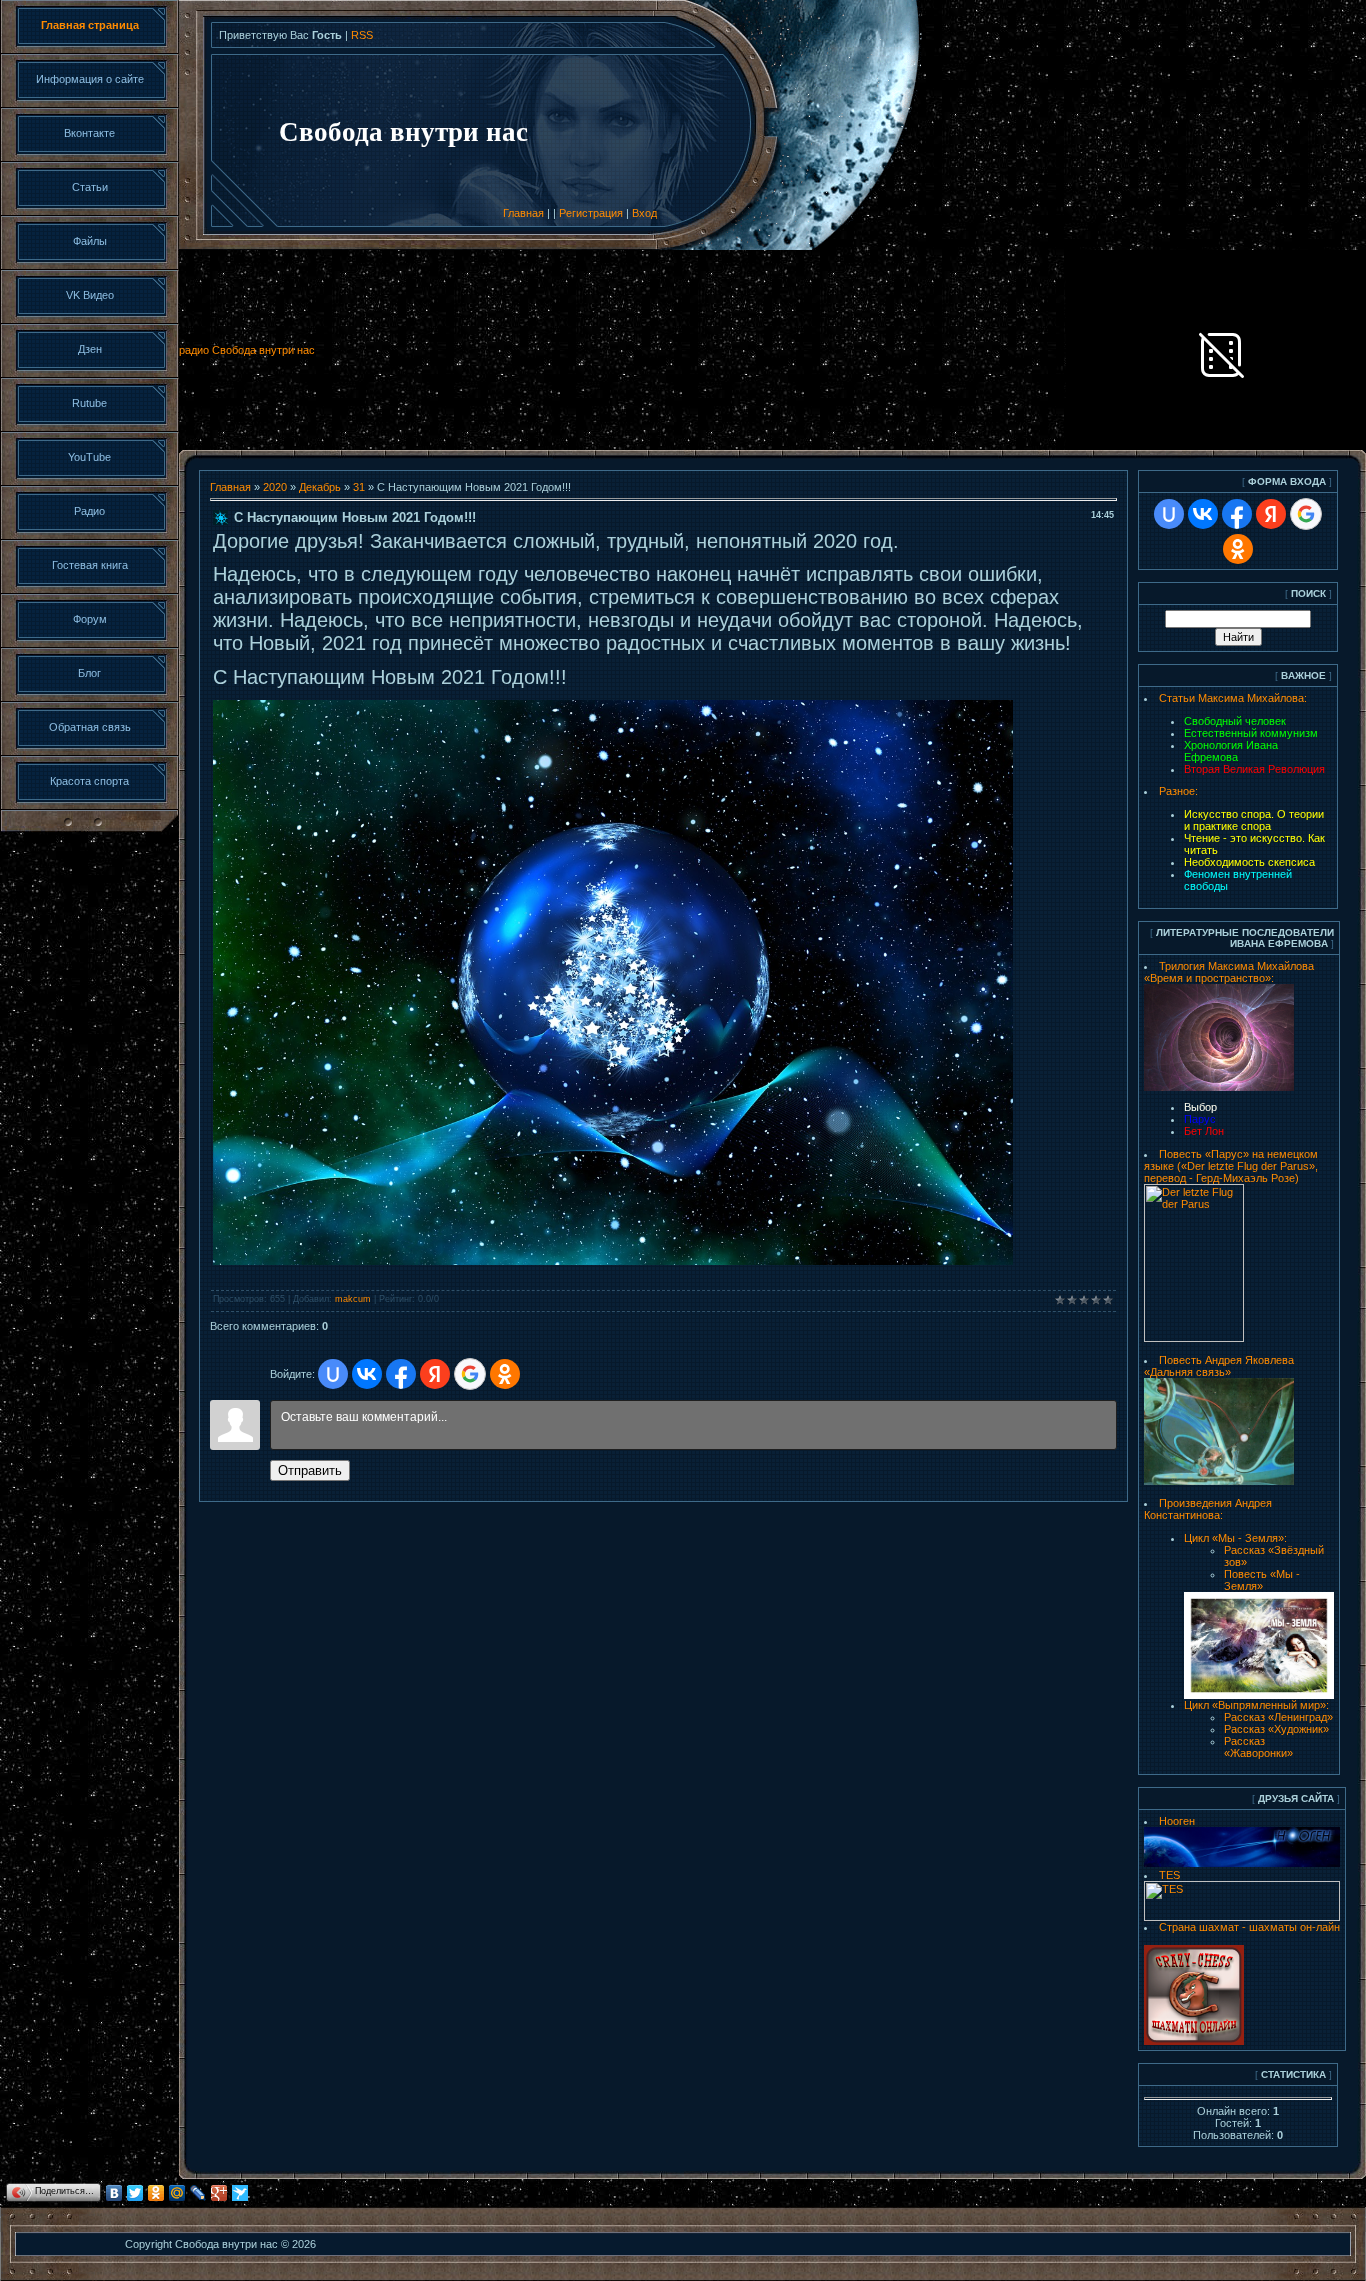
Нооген (1177, 1821)
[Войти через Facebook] (401, 1374)
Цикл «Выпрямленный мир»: (1256, 1705)
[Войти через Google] (470, 1374)
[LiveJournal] (198, 2193)
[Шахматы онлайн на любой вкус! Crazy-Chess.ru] (1194, 2041)
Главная (523, 213)
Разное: (1178, 791)
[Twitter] (135, 2193)
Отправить (310, 1470)
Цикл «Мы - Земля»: (1235, 1538)
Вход (644, 213)
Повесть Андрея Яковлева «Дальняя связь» (1219, 1366)
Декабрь (320, 487)
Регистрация (591, 213)
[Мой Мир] (177, 2193)
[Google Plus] (219, 2193)
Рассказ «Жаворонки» (1258, 1747)
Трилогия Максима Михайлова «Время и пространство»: (1229, 972)
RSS (362, 35)
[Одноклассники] (156, 2193)
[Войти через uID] (333, 1374)
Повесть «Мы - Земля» (1262, 1580)
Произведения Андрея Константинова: (1208, 1509)
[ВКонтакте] (114, 2193)
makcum (353, 1299)
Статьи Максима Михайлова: (1233, 698)
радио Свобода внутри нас (247, 350)
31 (359, 487)
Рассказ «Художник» (1276, 1729)
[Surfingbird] (240, 2193)
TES (1169, 1875)
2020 (275, 487)
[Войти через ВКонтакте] (367, 1374)
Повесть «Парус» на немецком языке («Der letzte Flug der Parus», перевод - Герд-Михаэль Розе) (1231, 1166)
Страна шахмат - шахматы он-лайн (1249, 1927)
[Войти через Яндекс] (435, 1374)
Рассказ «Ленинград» (1278, 1717)
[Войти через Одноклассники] (505, 1374)
